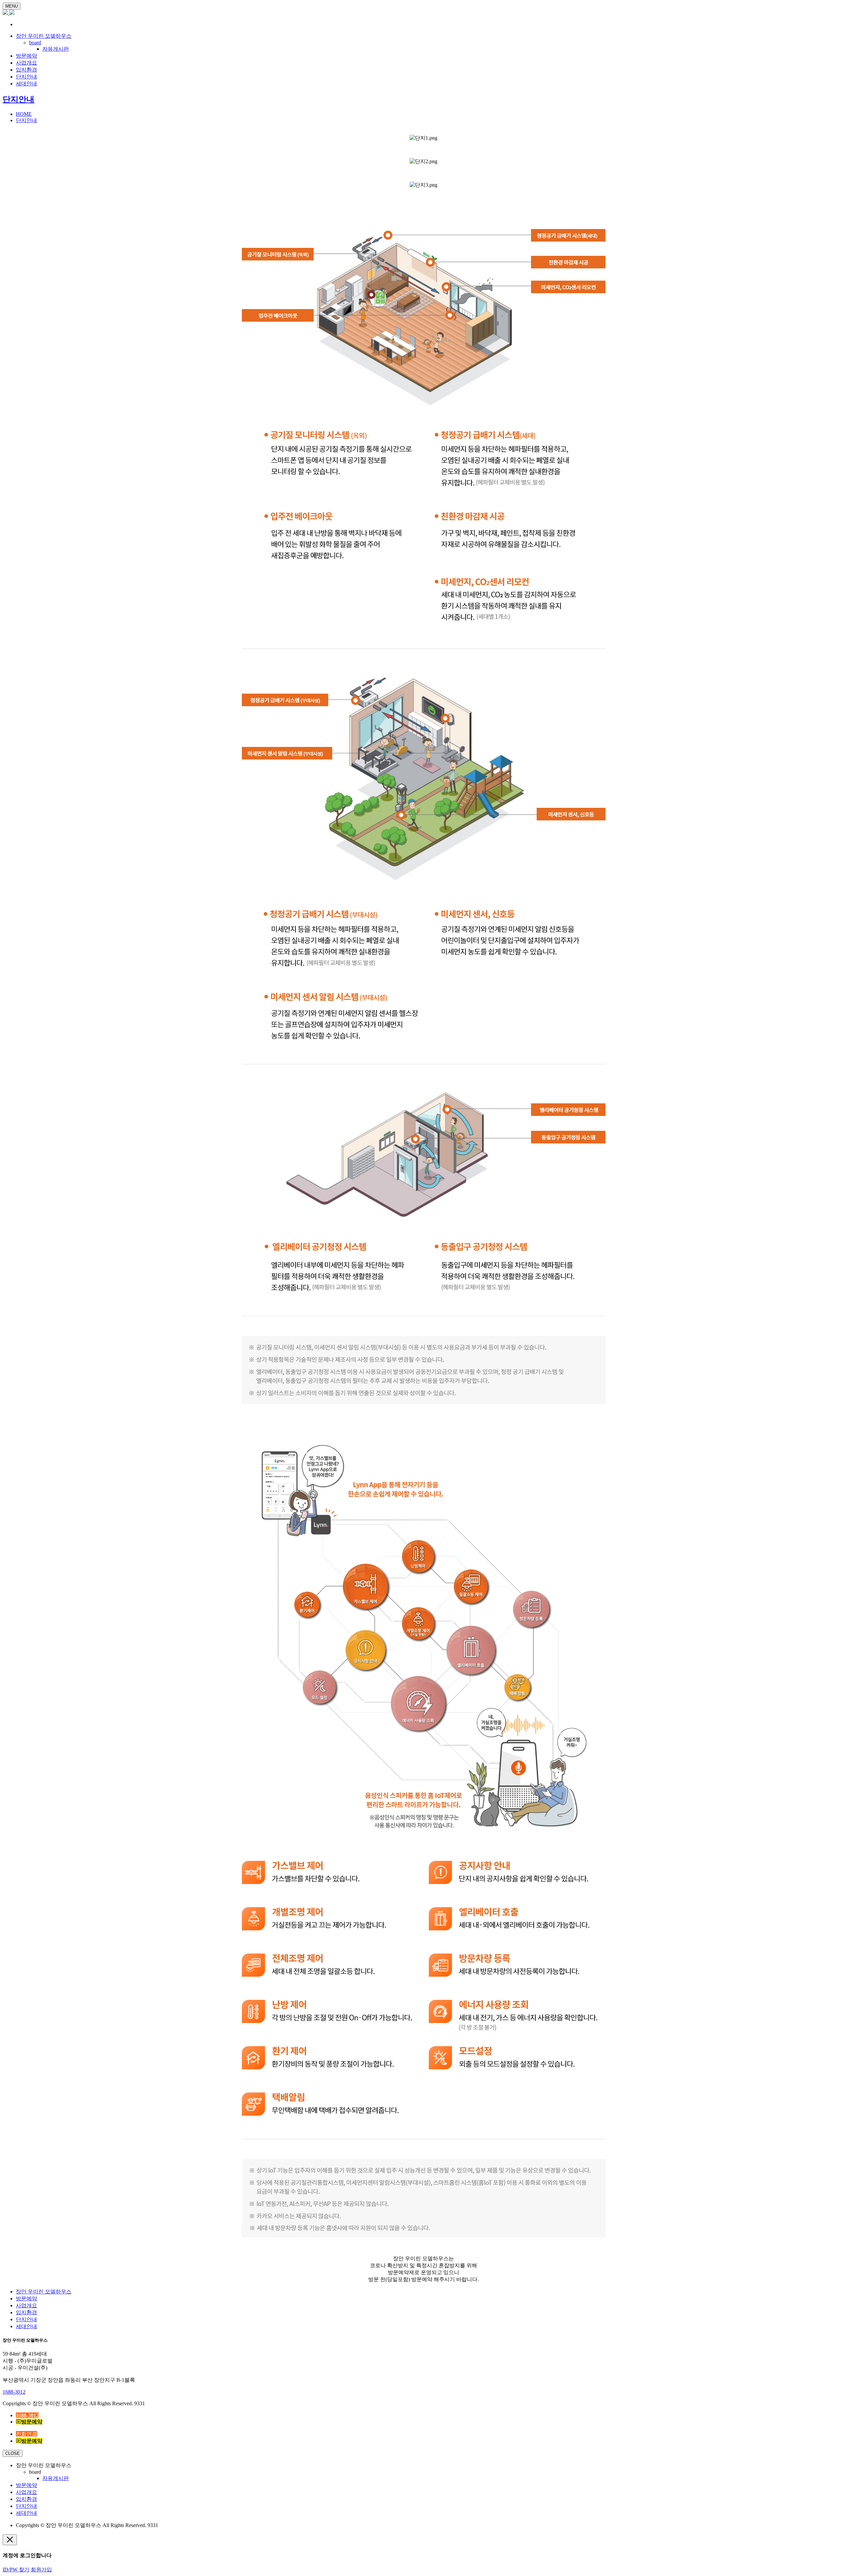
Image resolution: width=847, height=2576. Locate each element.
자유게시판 (56, 49)
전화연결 (26, 2434)
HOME (24, 114)
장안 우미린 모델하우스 (44, 36)
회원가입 (41, 2570)
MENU (12, 6)
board (35, 43)
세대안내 (26, 84)
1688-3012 (14, 2392)
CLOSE (13, 2453)
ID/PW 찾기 (16, 2570)
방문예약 (26, 56)
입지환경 (26, 70)
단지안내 (26, 77)
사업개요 (26, 63)
